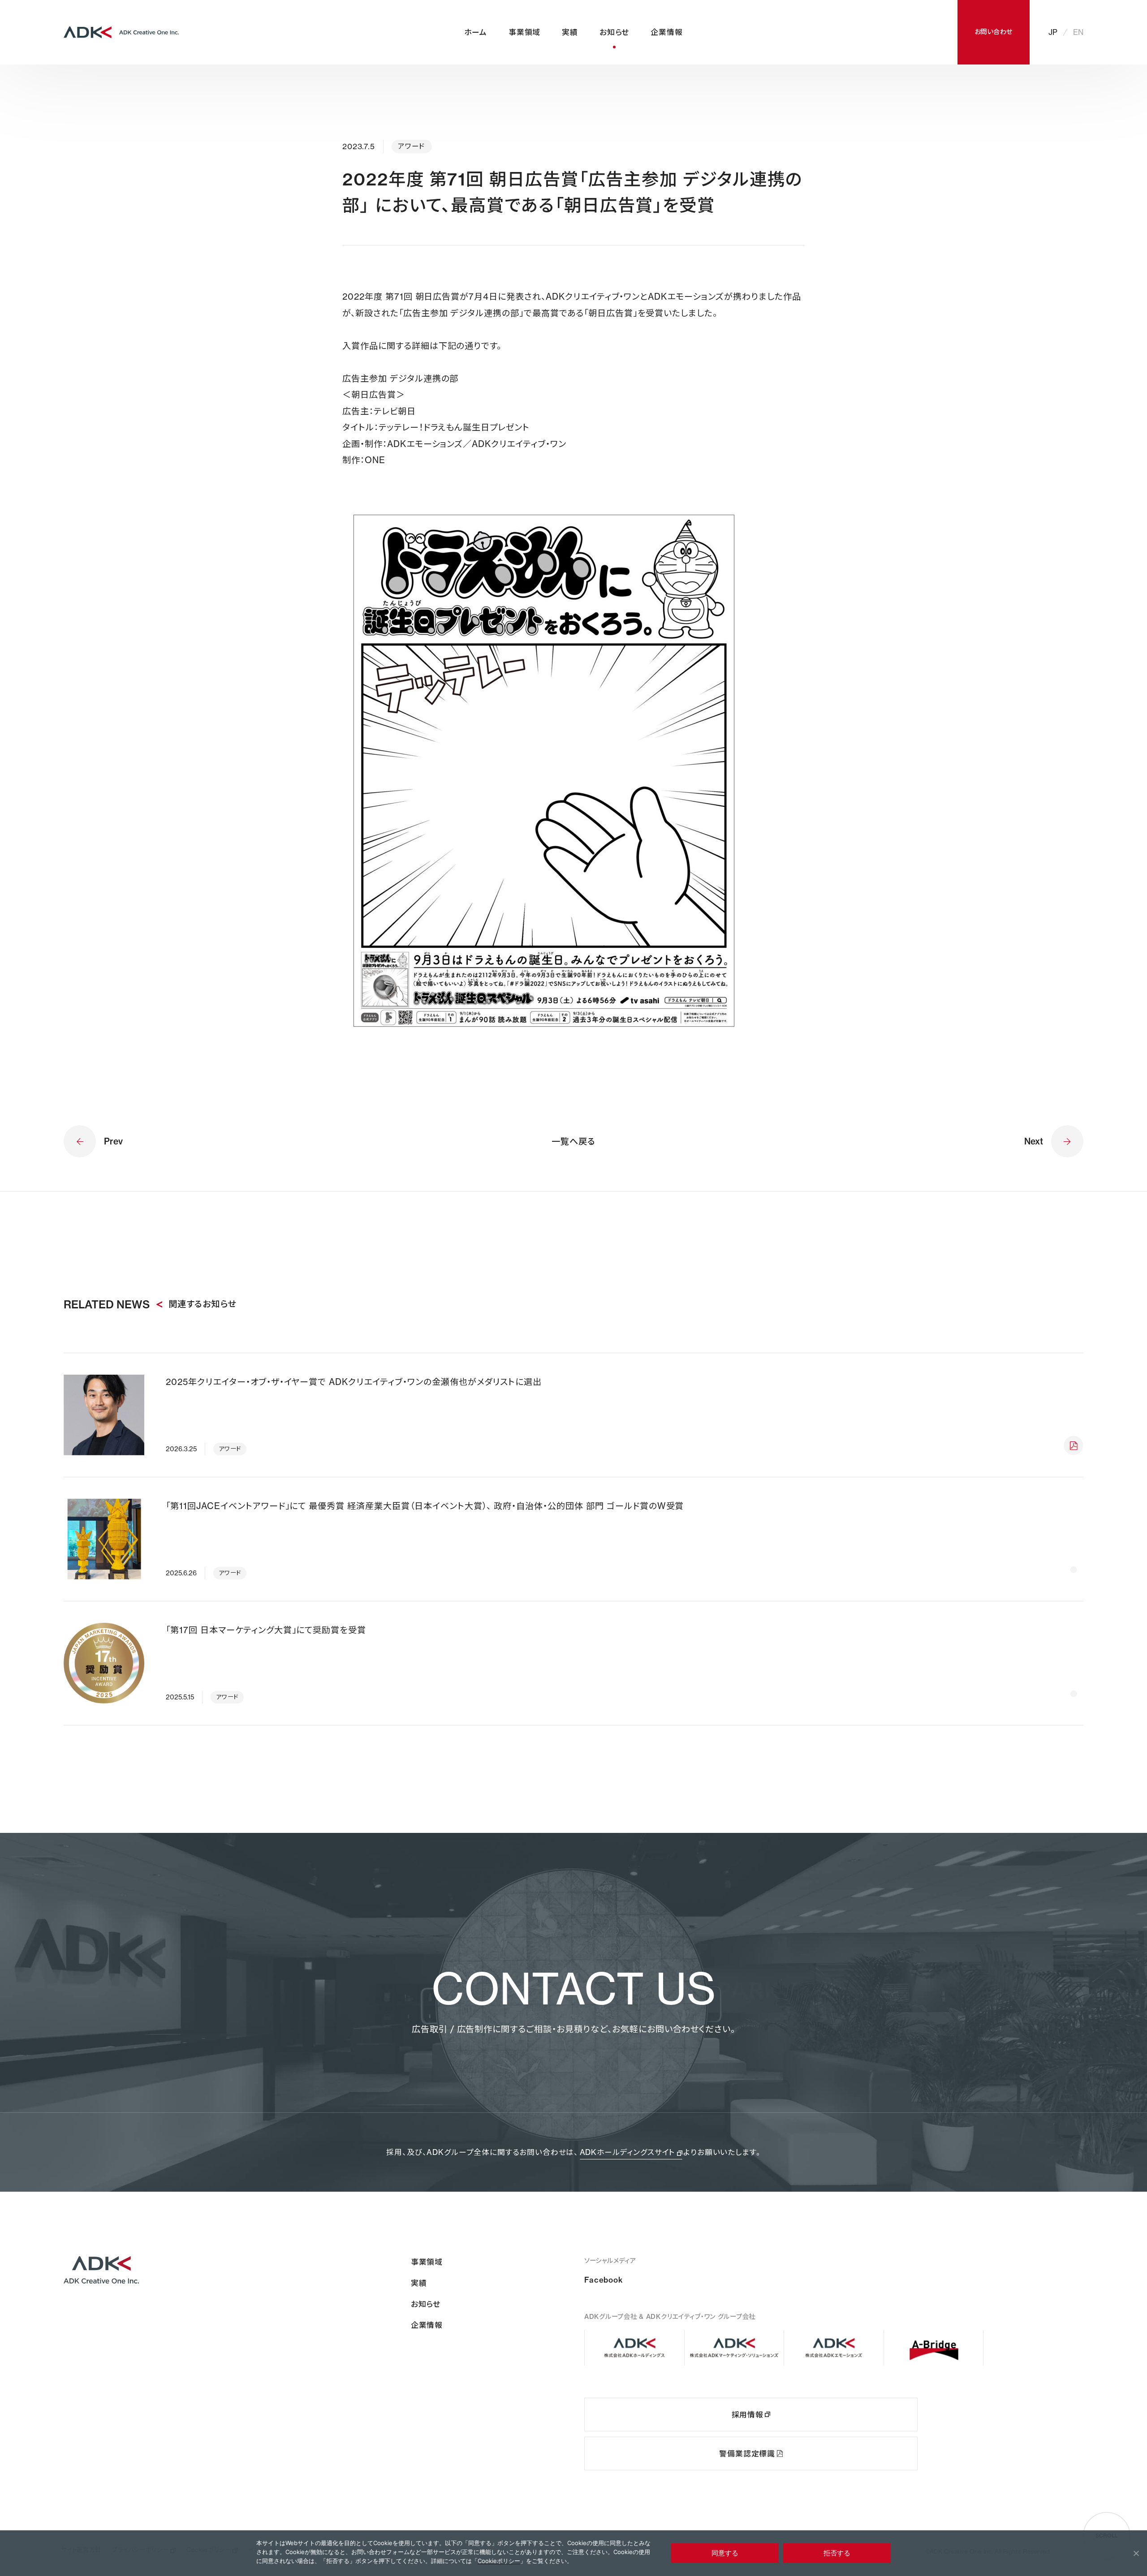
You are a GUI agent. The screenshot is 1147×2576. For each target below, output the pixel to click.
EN (1078, 32)
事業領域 (524, 32)
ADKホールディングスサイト (628, 2152)
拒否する (837, 2553)
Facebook (604, 2280)
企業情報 (666, 32)
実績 (570, 32)
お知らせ (614, 32)
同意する (725, 2553)
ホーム (476, 32)
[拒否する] (1136, 2553)
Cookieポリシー (499, 2561)
